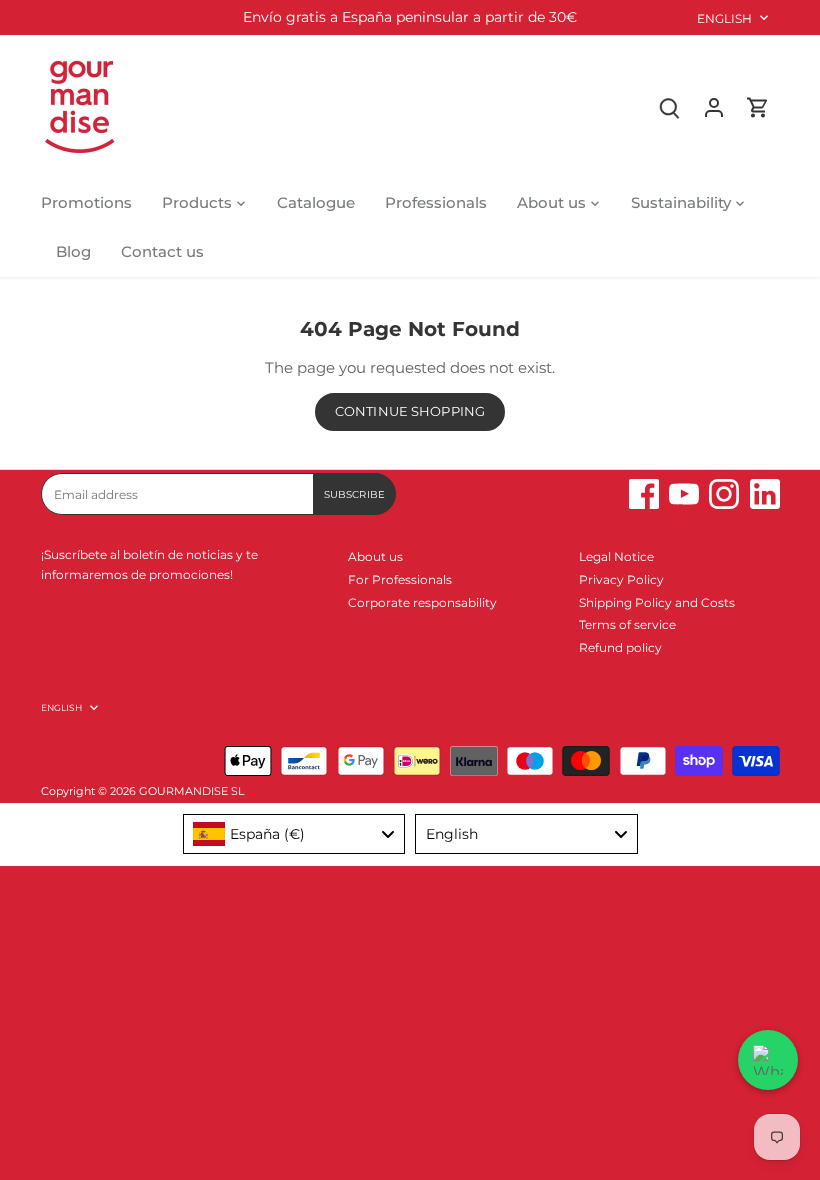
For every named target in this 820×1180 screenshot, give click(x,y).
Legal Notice (616, 556)
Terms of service (627, 624)
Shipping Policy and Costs (657, 602)
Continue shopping (410, 411)
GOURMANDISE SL (191, 791)
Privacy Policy (621, 579)
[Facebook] (644, 494)
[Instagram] (724, 494)
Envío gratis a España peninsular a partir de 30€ (410, 17)
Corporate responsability (422, 602)
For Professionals (400, 579)
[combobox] (294, 834)
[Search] (670, 106)
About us (375, 556)
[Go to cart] (758, 106)
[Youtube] (684, 494)
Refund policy (620, 647)
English (725, 18)
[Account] (714, 106)
